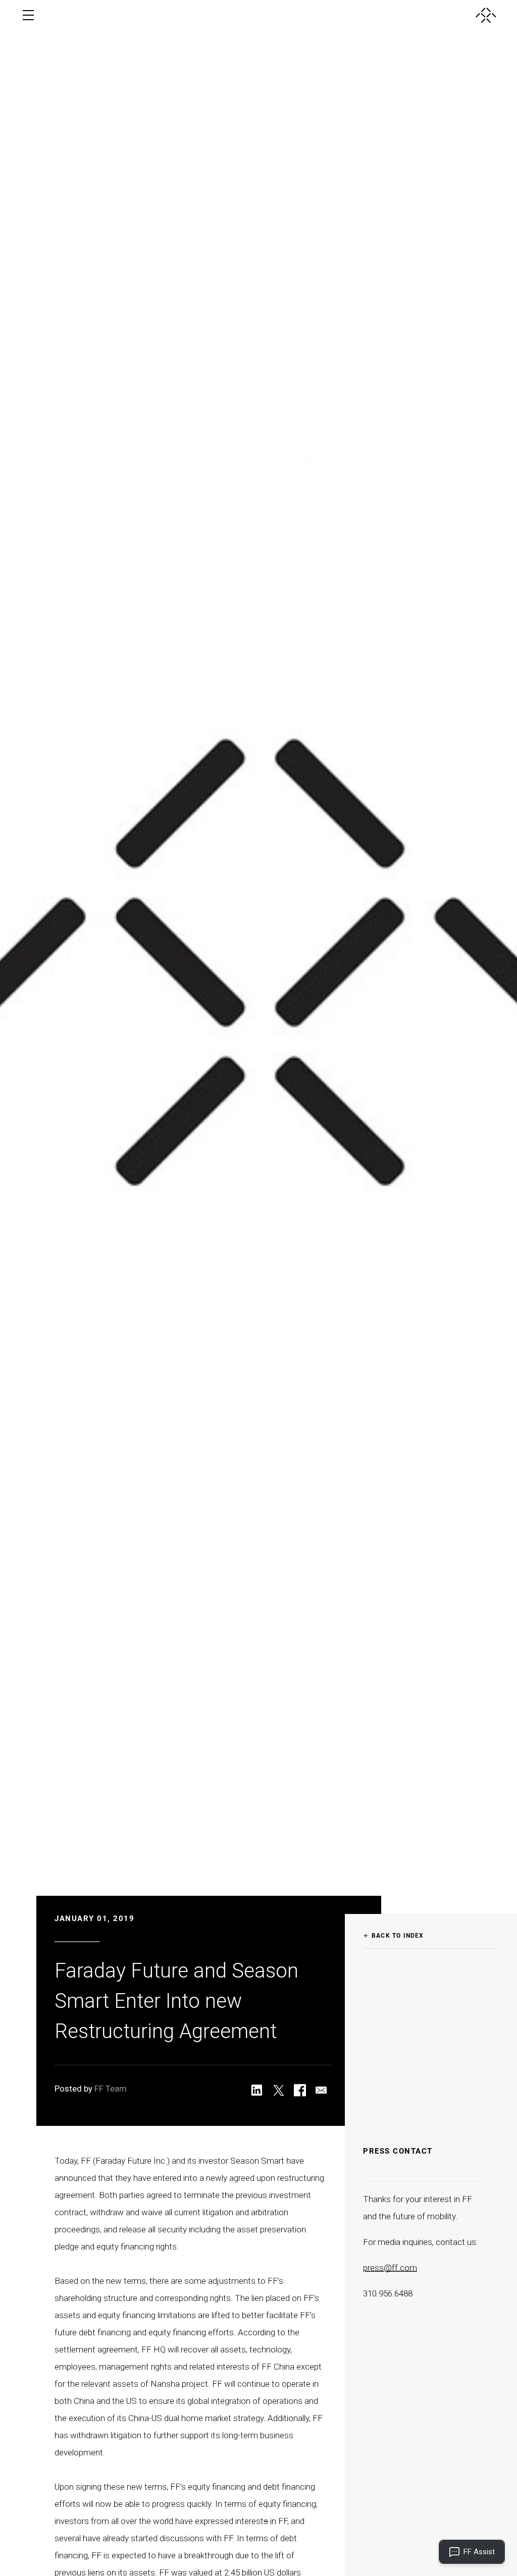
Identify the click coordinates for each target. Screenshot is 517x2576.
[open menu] (28, 15)
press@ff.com (390, 2268)
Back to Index (394, 1936)
